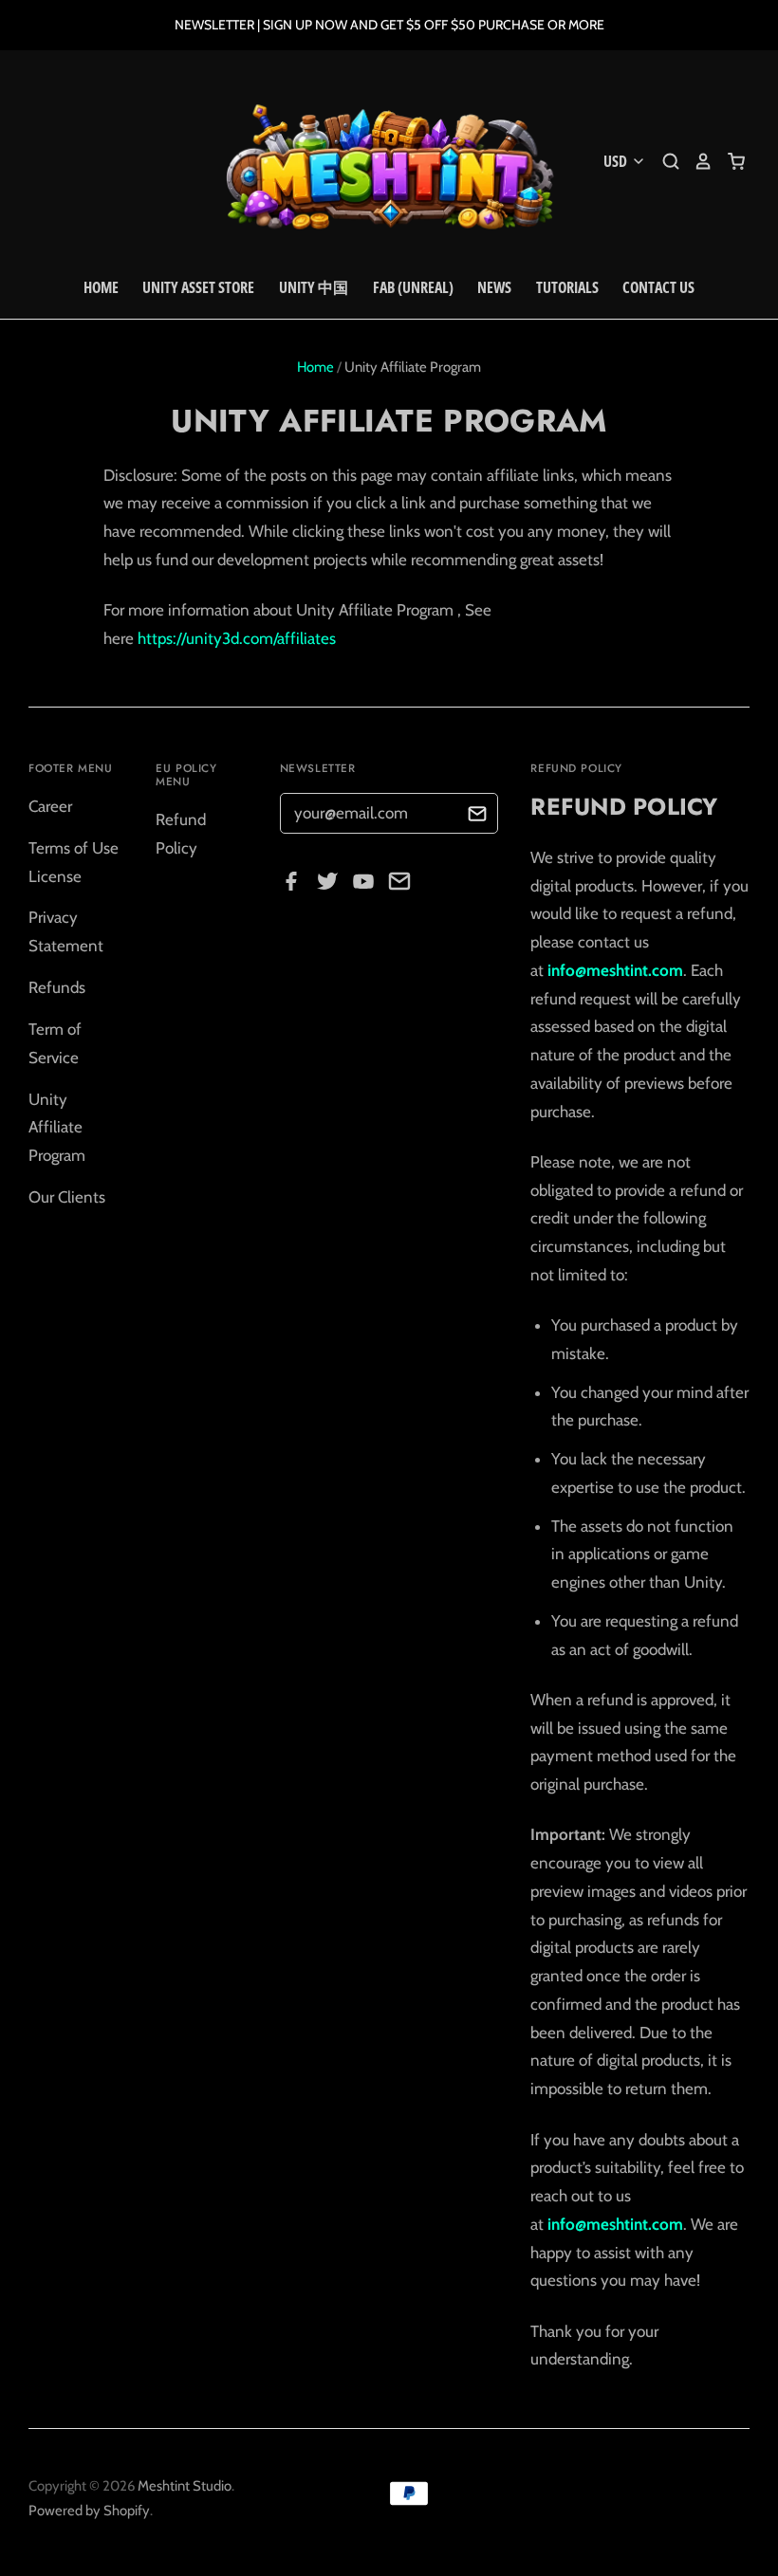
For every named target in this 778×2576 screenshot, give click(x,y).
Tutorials (567, 287)
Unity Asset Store (198, 287)
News (494, 287)
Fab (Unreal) (413, 287)
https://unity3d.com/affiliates (237, 638)
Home (101, 287)
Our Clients (67, 1197)
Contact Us (658, 287)
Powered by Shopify (89, 2511)
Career (50, 806)
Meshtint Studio (185, 2486)
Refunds (57, 987)
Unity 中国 (314, 287)
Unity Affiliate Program (57, 1128)
